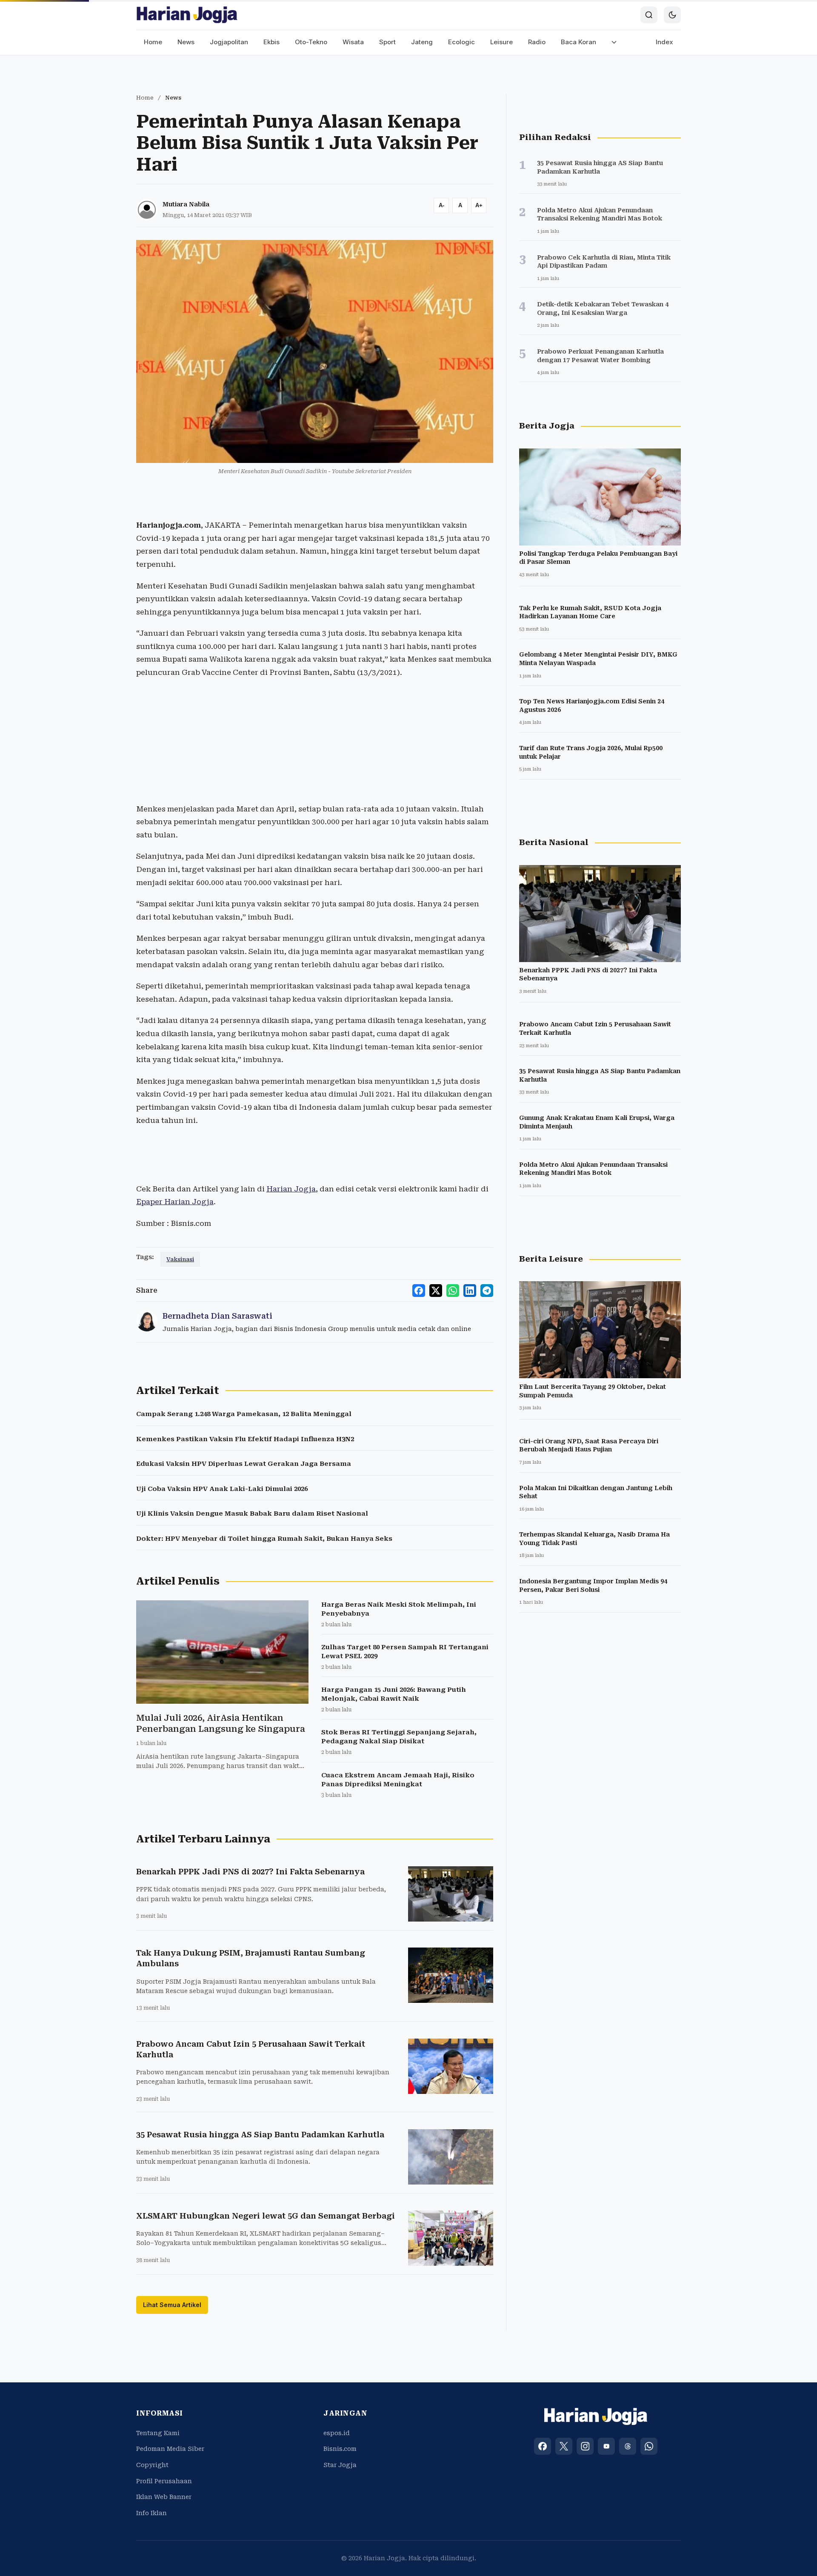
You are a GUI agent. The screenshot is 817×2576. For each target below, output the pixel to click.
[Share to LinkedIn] (470, 1291)
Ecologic (461, 42)
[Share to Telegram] (487, 1291)
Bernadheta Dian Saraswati (217, 1316)
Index (664, 42)
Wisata (353, 42)
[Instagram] (585, 2446)
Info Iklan (151, 2513)
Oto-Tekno (311, 42)
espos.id (337, 2433)
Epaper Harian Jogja (175, 1202)
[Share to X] (436, 1291)
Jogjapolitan (229, 42)
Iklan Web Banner (164, 2497)
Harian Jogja (291, 1189)
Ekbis (271, 42)
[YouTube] (606, 2446)
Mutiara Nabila (186, 204)
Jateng (422, 42)
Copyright (152, 2465)
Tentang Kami (158, 2433)
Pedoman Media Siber (170, 2449)
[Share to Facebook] (419, 1291)
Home (153, 42)
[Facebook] (543, 2446)
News (186, 42)
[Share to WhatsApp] (453, 1291)
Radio (537, 42)
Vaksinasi (180, 1259)
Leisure (501, 42)
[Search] (649, 15)
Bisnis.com (340, 2449)
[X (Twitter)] (564, 2446)
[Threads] (628, 2446)
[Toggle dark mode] (672, 15)
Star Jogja (340, 2465)
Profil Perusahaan (164, 2481)
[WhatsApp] (649, 2446)
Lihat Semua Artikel (172, 2305)
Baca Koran (578, 42)
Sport (387, 42)
